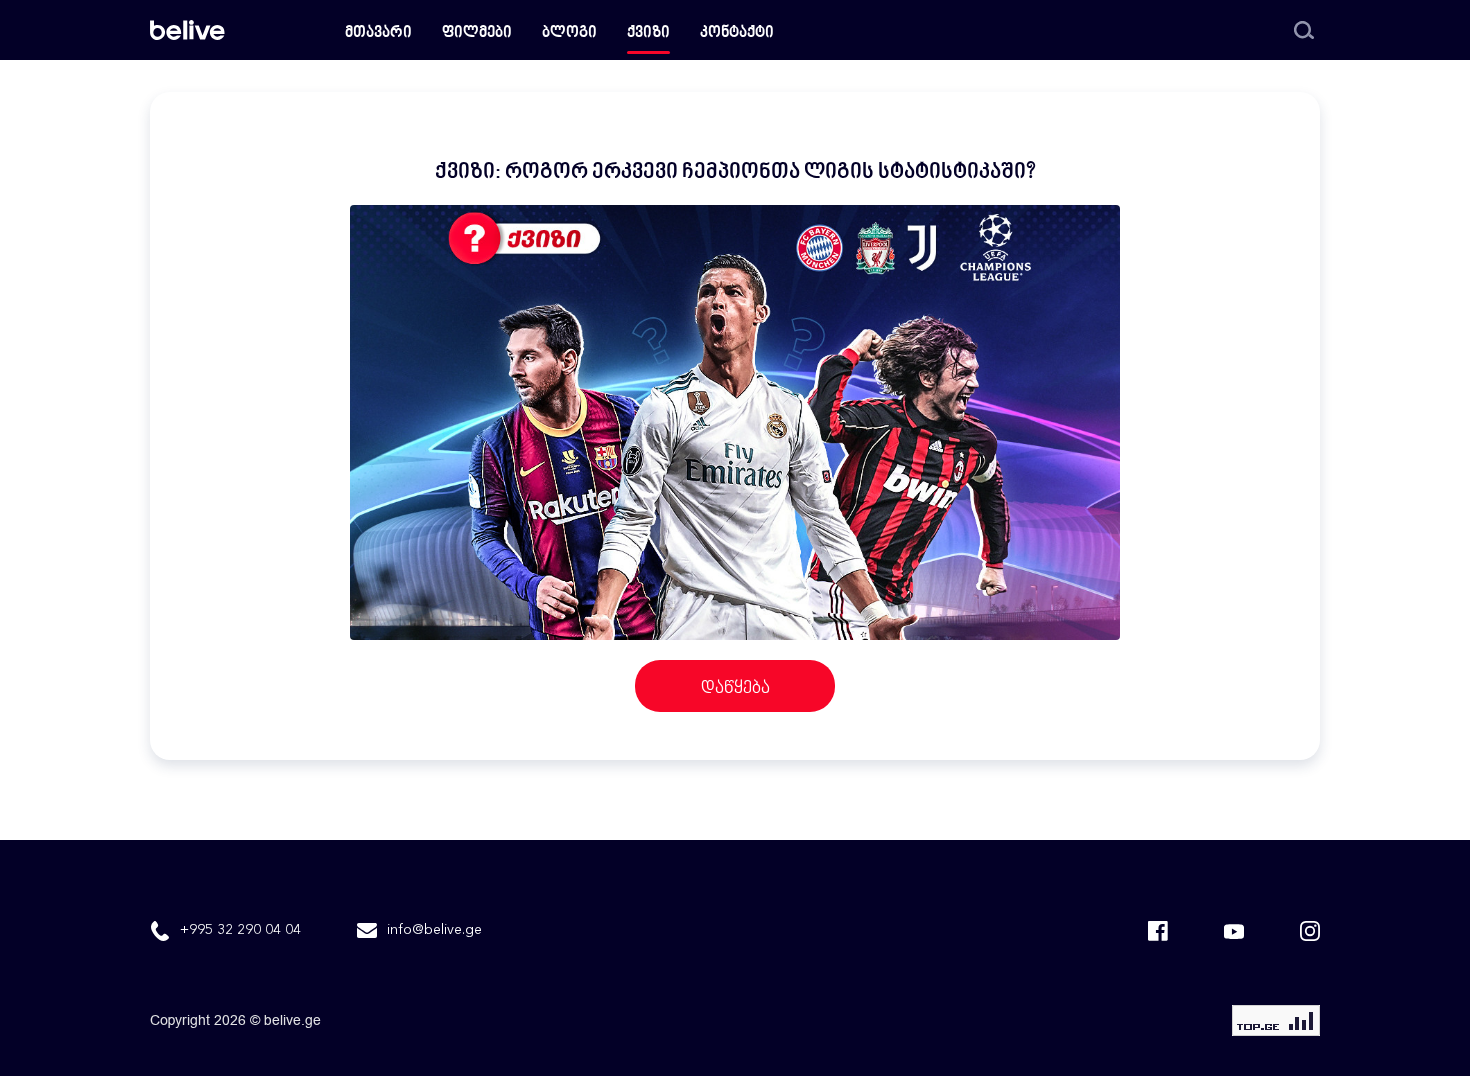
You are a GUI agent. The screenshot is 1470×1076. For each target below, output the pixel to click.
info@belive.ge (434, 930)
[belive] (187, 30)
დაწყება (735, 688)
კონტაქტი (737, 33)
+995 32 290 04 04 (240, 930)
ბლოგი (569, 33)
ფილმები (477, 33)
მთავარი (378, 33)
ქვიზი (648, 33)
